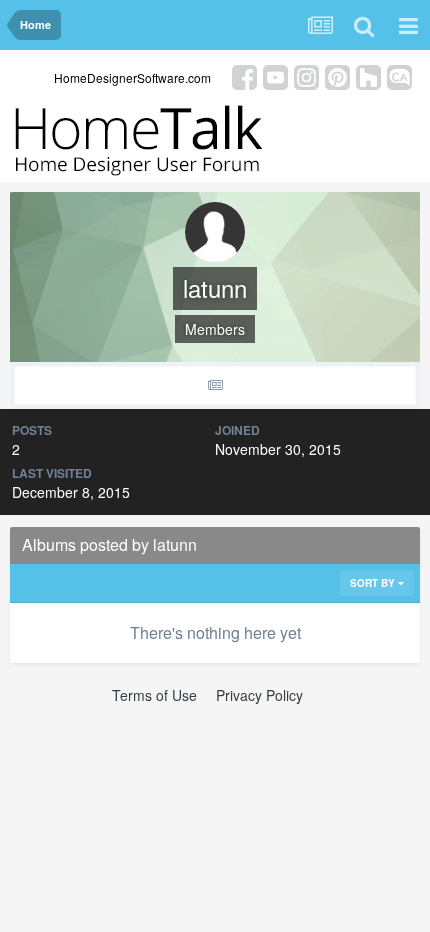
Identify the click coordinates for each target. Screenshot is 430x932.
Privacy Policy (259, 695)
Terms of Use (154, 695)
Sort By (374, 583)
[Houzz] (368, 75)
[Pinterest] (337, 75)
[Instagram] (306, 75)
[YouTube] (275, 75)
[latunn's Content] (215, 385)
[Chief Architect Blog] (399, 75)
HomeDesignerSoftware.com (132, 77)
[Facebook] (244, 75)
